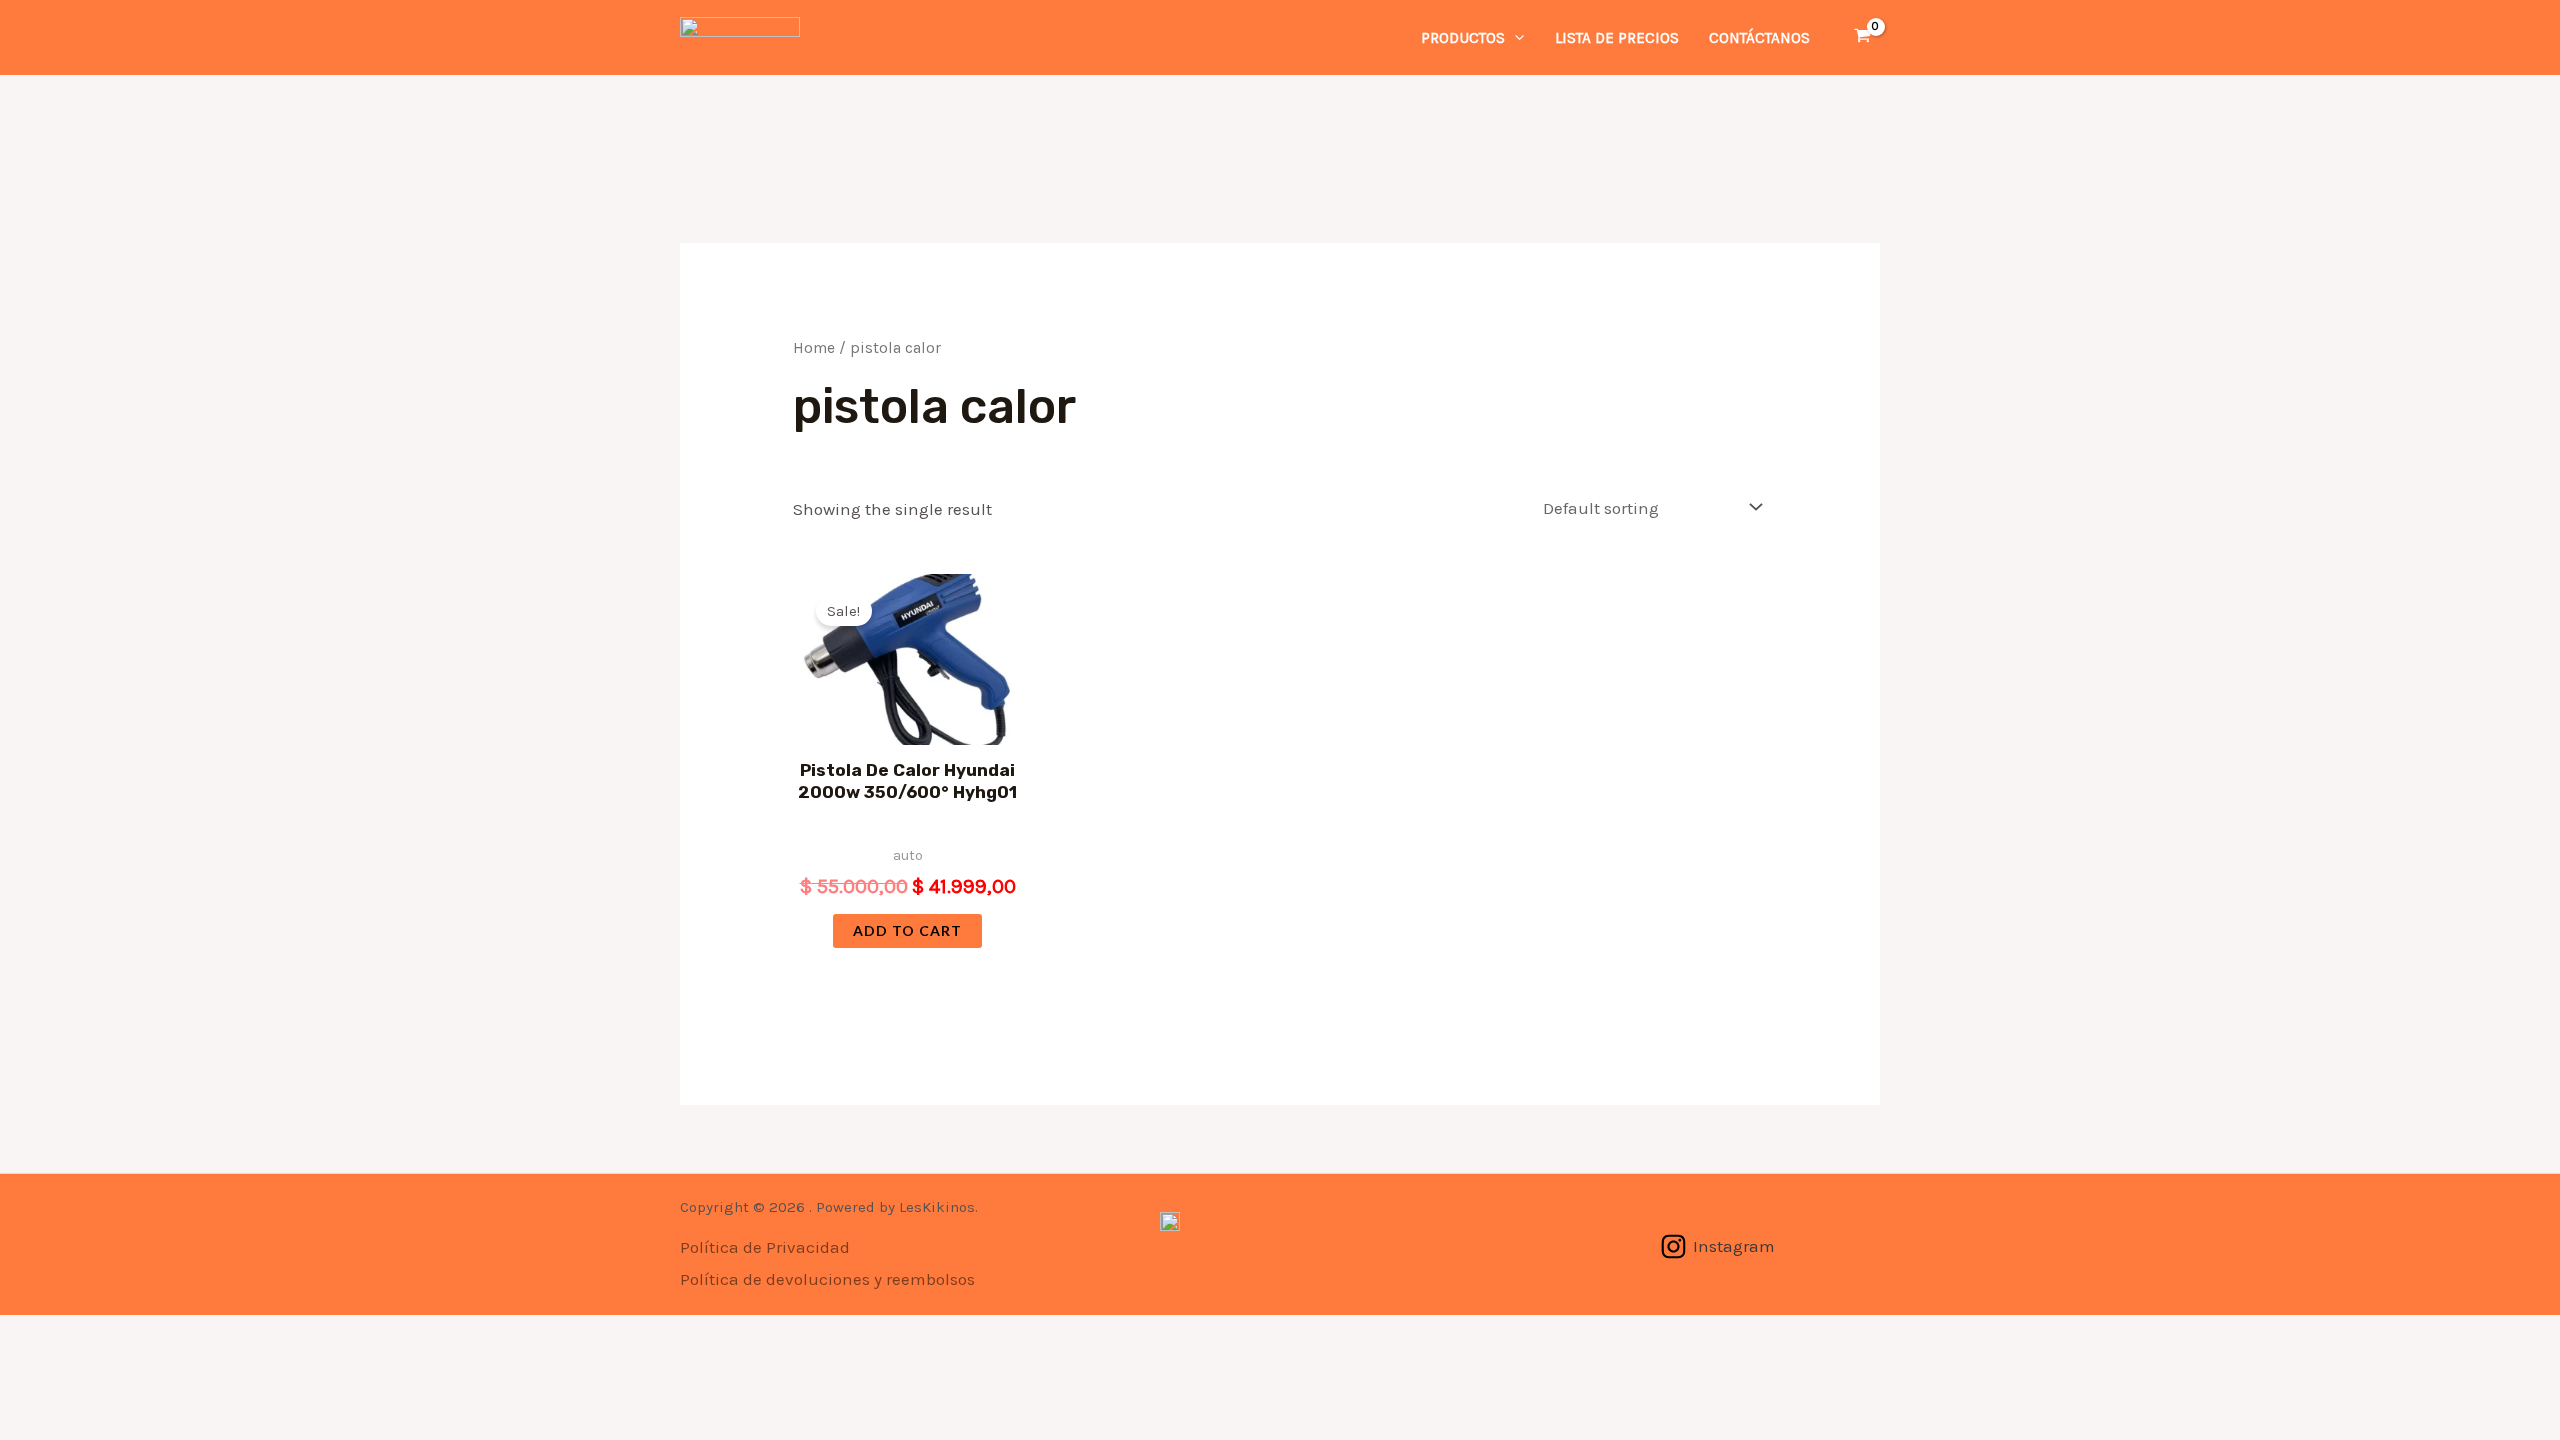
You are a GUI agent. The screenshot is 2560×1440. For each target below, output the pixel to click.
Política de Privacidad (765, 1247)
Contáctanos (1759, 38)
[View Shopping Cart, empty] (1862, 37)
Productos (1463, 38)
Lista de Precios (1617, 38)
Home (814, 348)
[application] (1514, 38)
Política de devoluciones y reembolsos (827, 1279)
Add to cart (907, 930)
